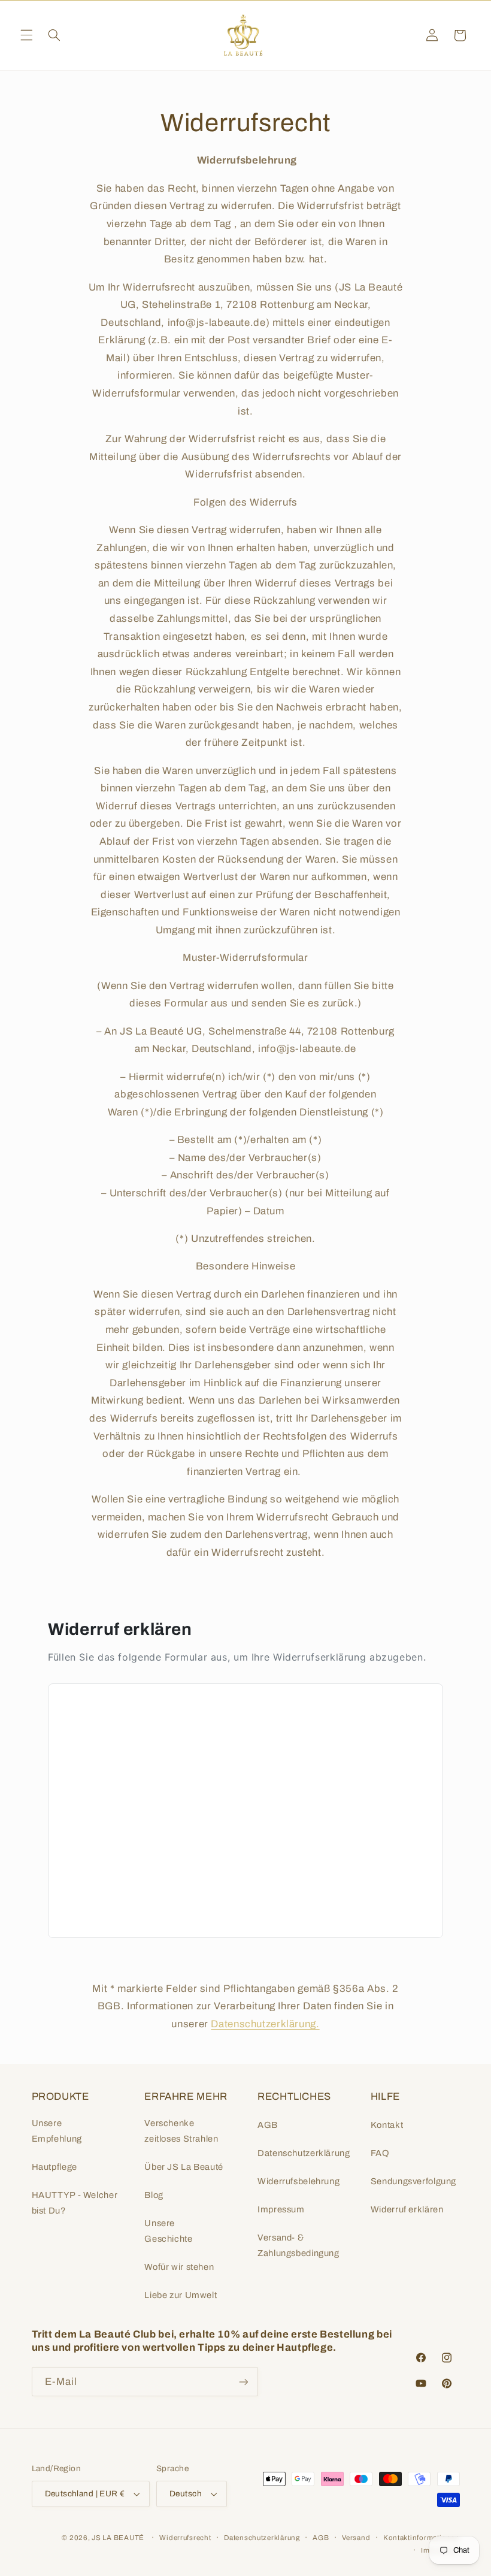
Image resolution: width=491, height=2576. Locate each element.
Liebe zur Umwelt (181, 2295)
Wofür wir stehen (179, 2267)
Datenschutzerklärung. (265, 2024)
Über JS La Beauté (184, 2167)
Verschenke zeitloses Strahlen (181, 2131)
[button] (26, 35)
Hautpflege (54, 2167)
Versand (356, 2538)
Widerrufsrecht (185, 2538)
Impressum (281, 2209)
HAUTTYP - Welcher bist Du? (75, 2203)
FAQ (380, 2153)
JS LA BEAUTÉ (118, 2538)
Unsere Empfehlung (57, 2131)
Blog (154, 2195)
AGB (268, 2125)
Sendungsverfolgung (413, 2181)
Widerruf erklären (407, 2209)
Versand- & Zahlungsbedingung (298, 2245)
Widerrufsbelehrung (298, 2181)
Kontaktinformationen (422, 2538)
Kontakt (387, 2125)
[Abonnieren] (243, 2382)
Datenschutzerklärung (304, 2153)
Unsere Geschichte (168, 2231)
